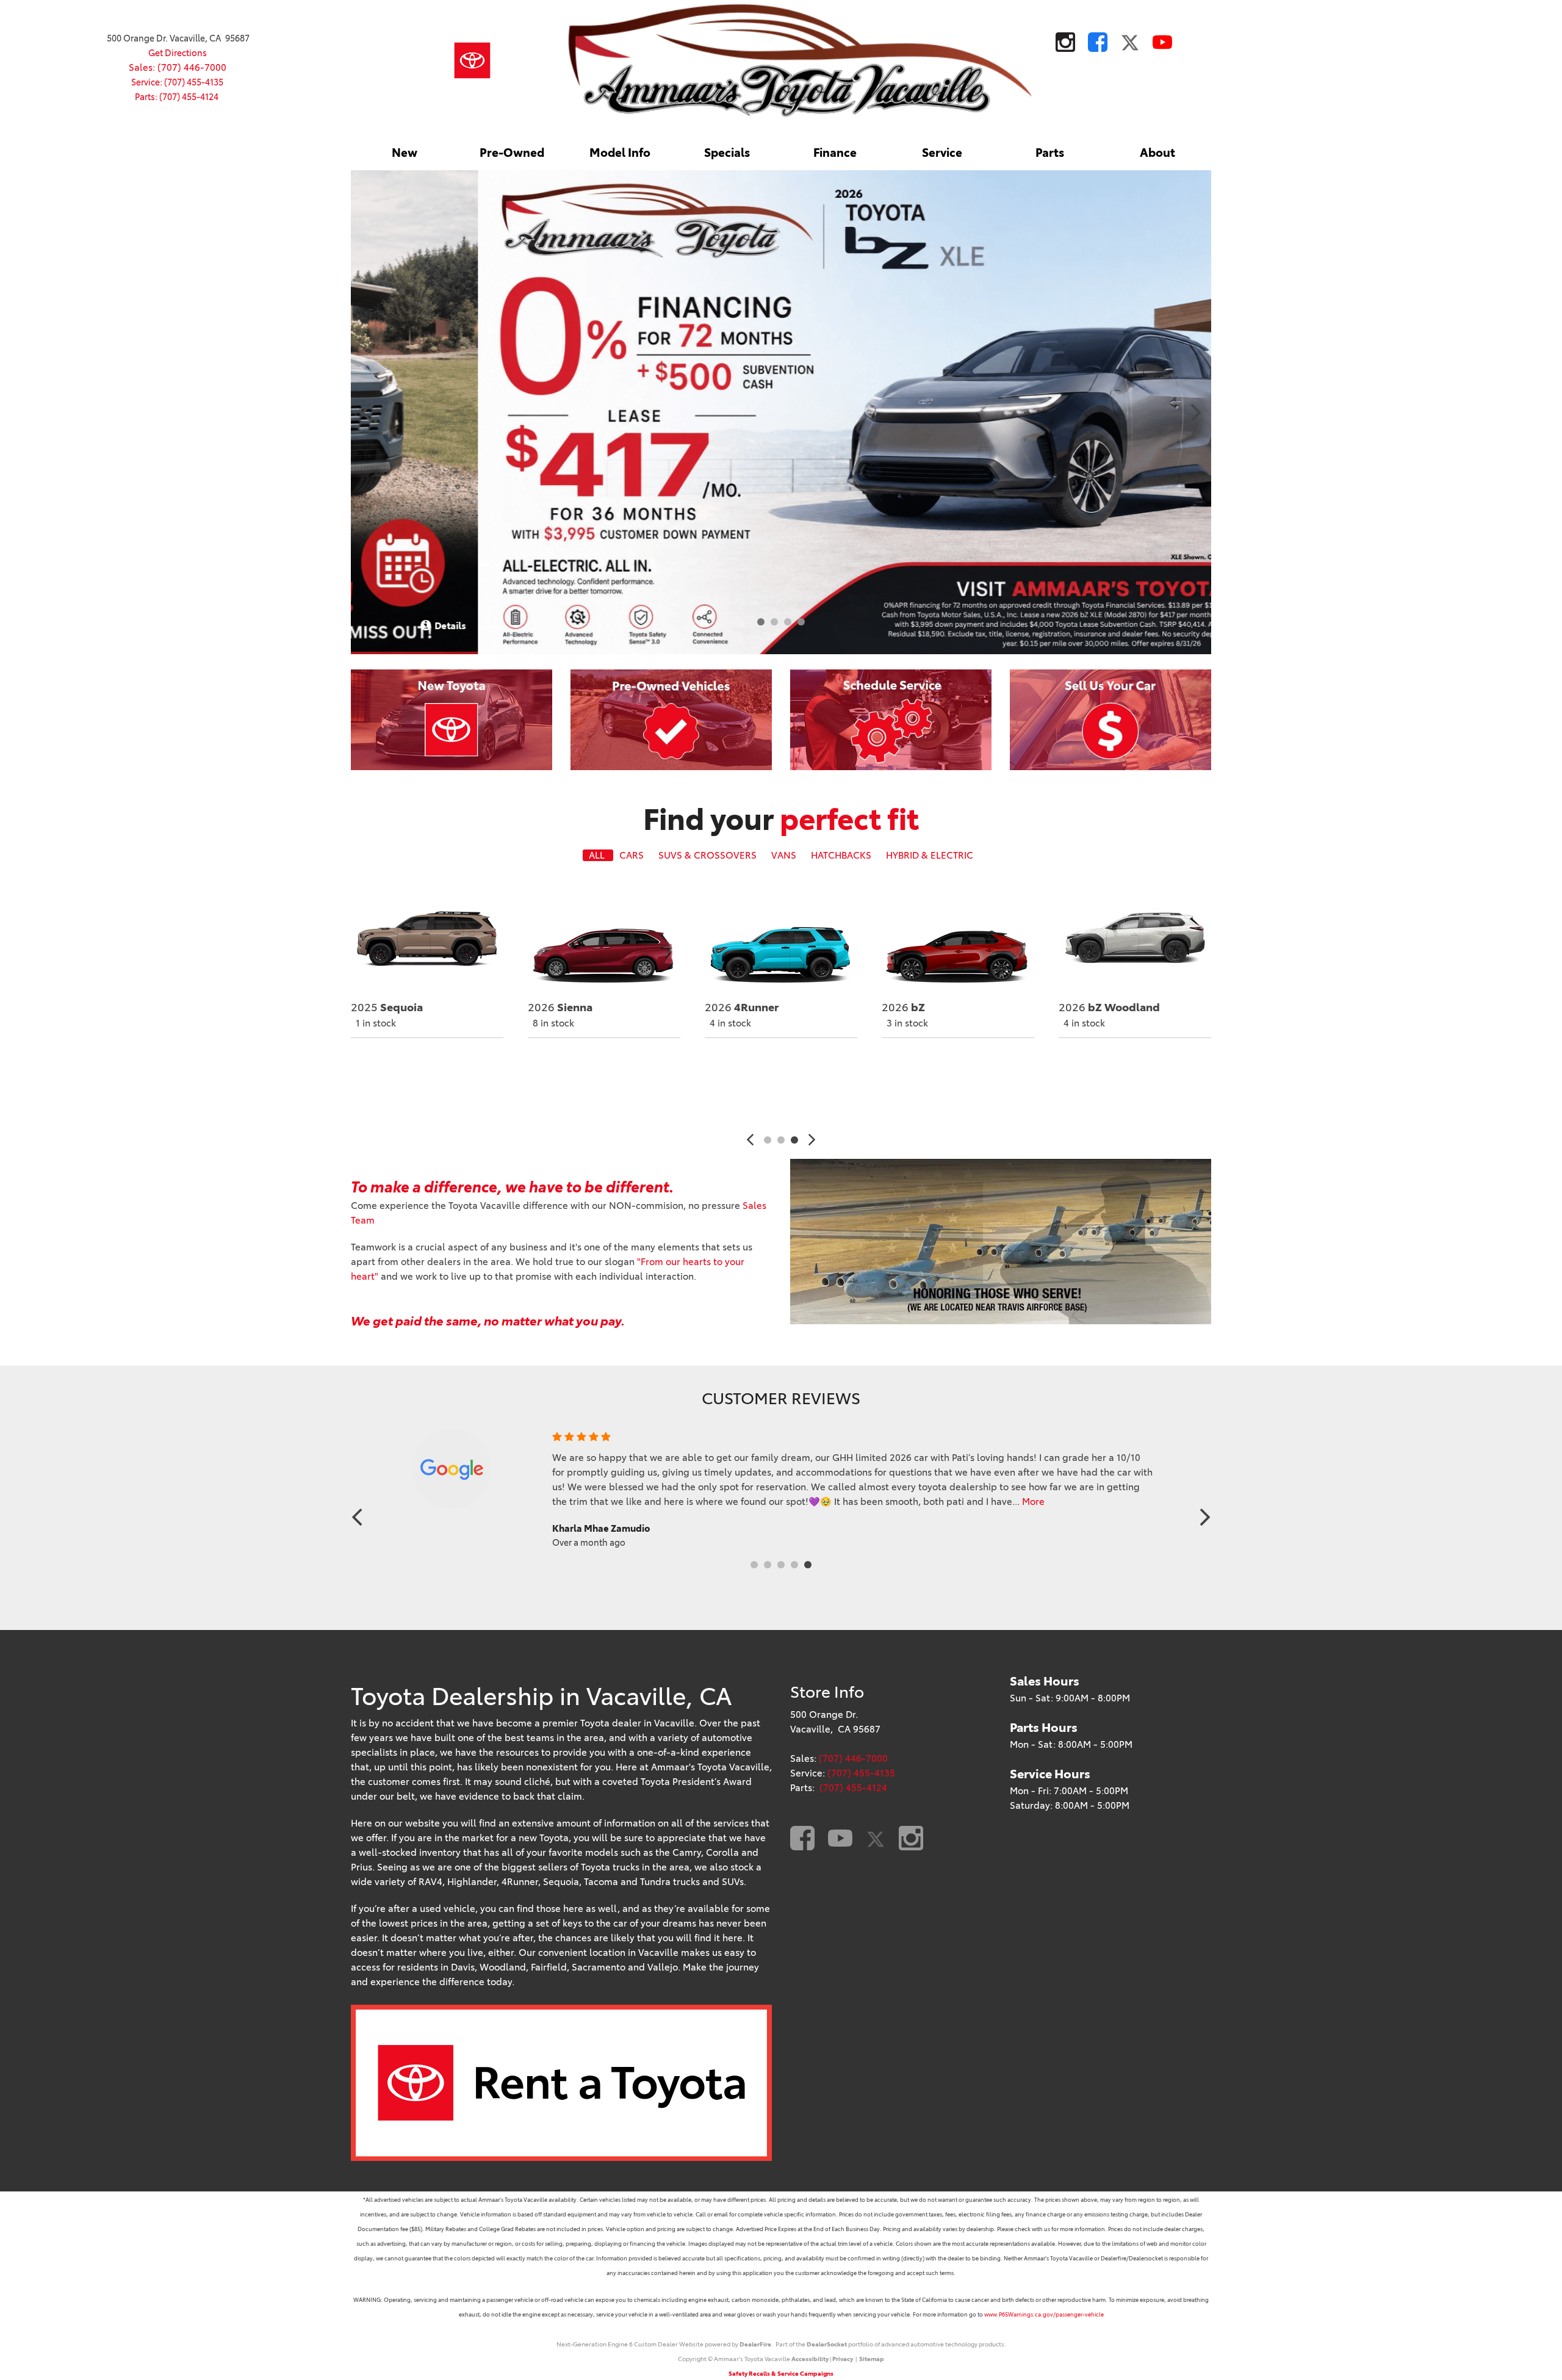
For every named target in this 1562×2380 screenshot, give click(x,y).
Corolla (739, 1008)
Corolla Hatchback (1122, 1008)
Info (394, 1087)
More (994, 1502)
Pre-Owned (512, 153)
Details (1182, 626)
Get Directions (178, 53)
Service (942, 153)
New (405, 153)
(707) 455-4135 (861, 1773)
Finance (835, 153)
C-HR (380, 1008)
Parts (1050, 153)
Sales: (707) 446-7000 (178, 67)
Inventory (396, 1059)
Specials (727, 153)
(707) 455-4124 (853, 1788)
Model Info (620, 153)
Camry (560, 1008)
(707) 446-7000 (853, 1758)
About (1157, 153)
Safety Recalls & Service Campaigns (781, 2374)
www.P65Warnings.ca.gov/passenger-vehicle (1044, 2314)
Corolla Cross (931, 1008)
